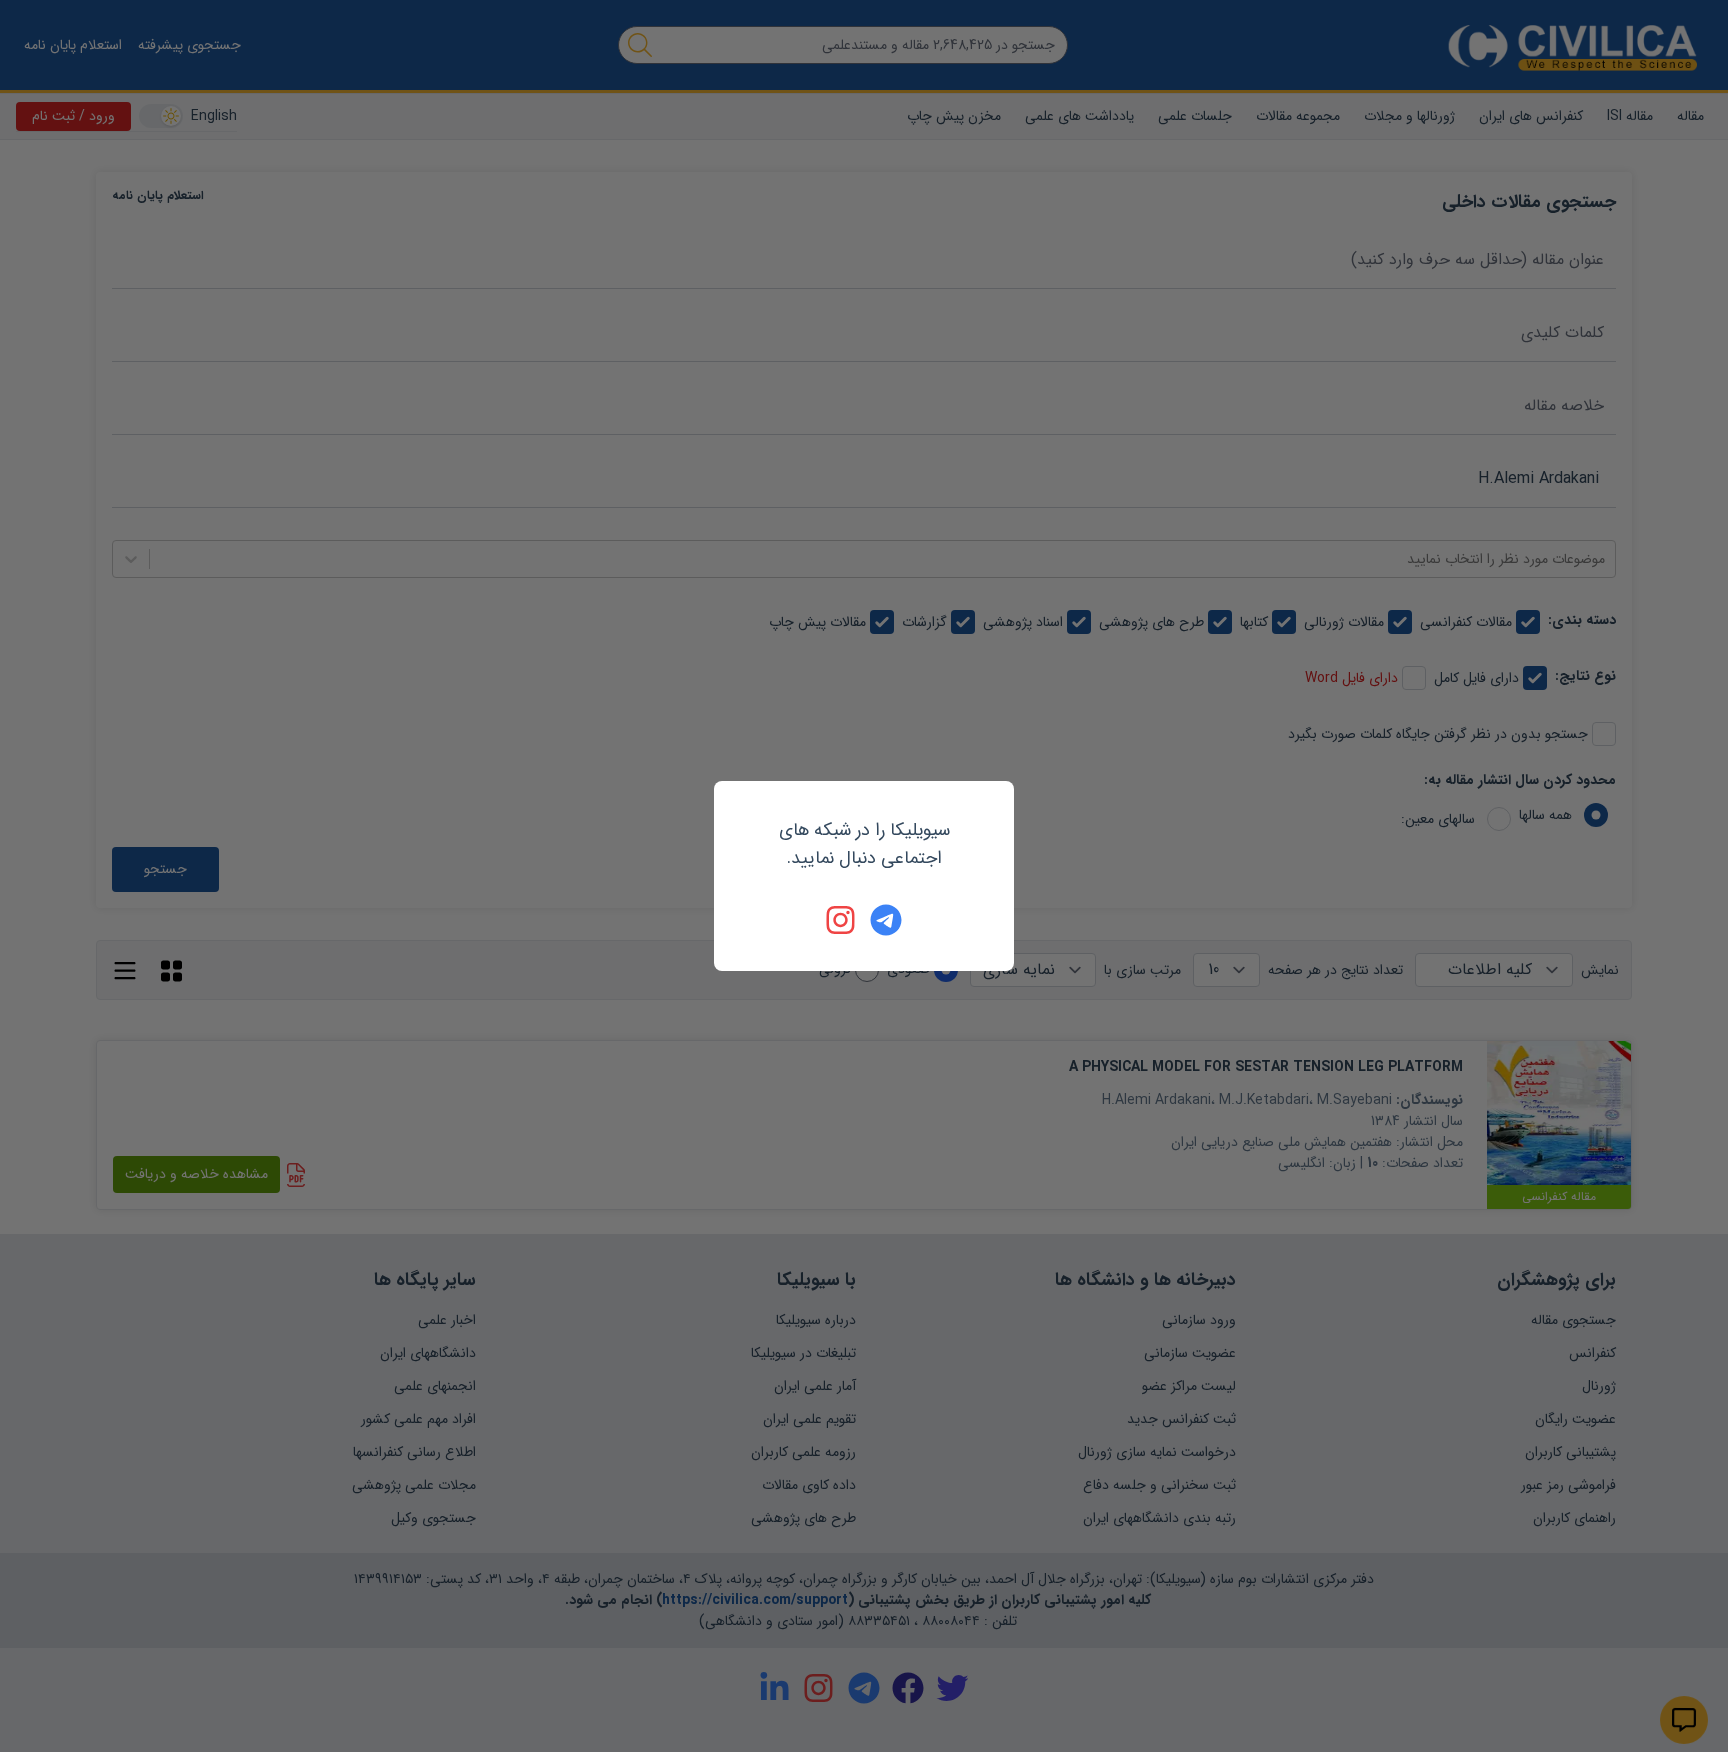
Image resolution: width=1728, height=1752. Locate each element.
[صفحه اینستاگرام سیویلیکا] (842, 920)
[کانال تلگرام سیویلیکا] (886, 920)
